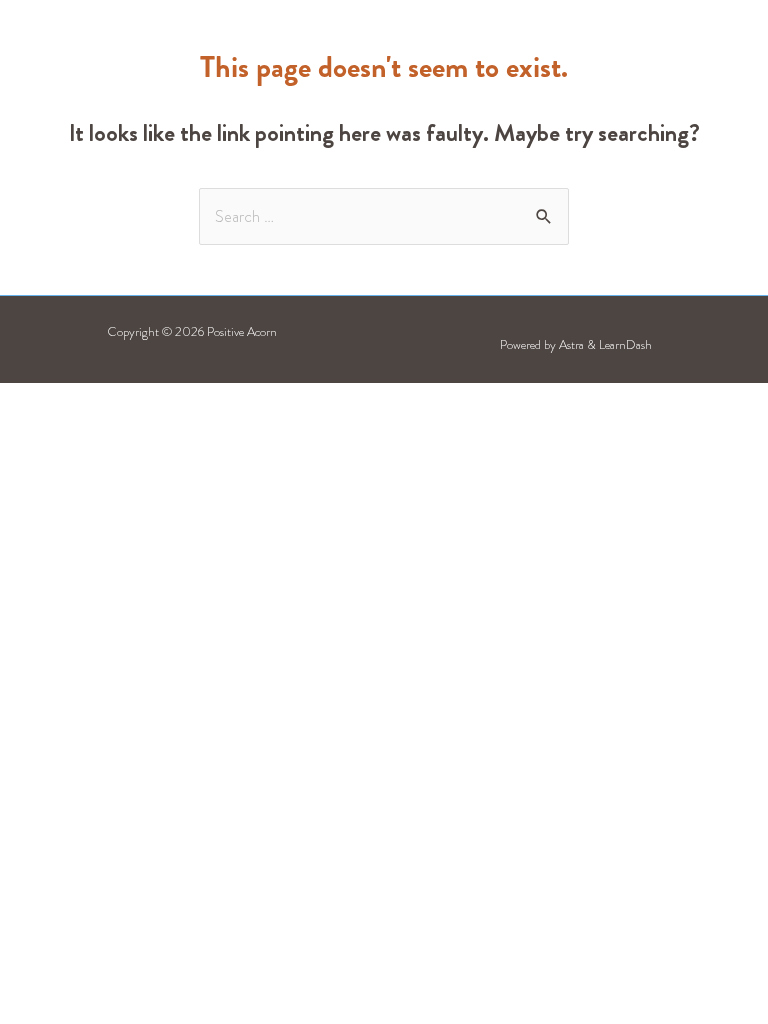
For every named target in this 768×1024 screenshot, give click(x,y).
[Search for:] (384, 216)
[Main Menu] (660, 53)
